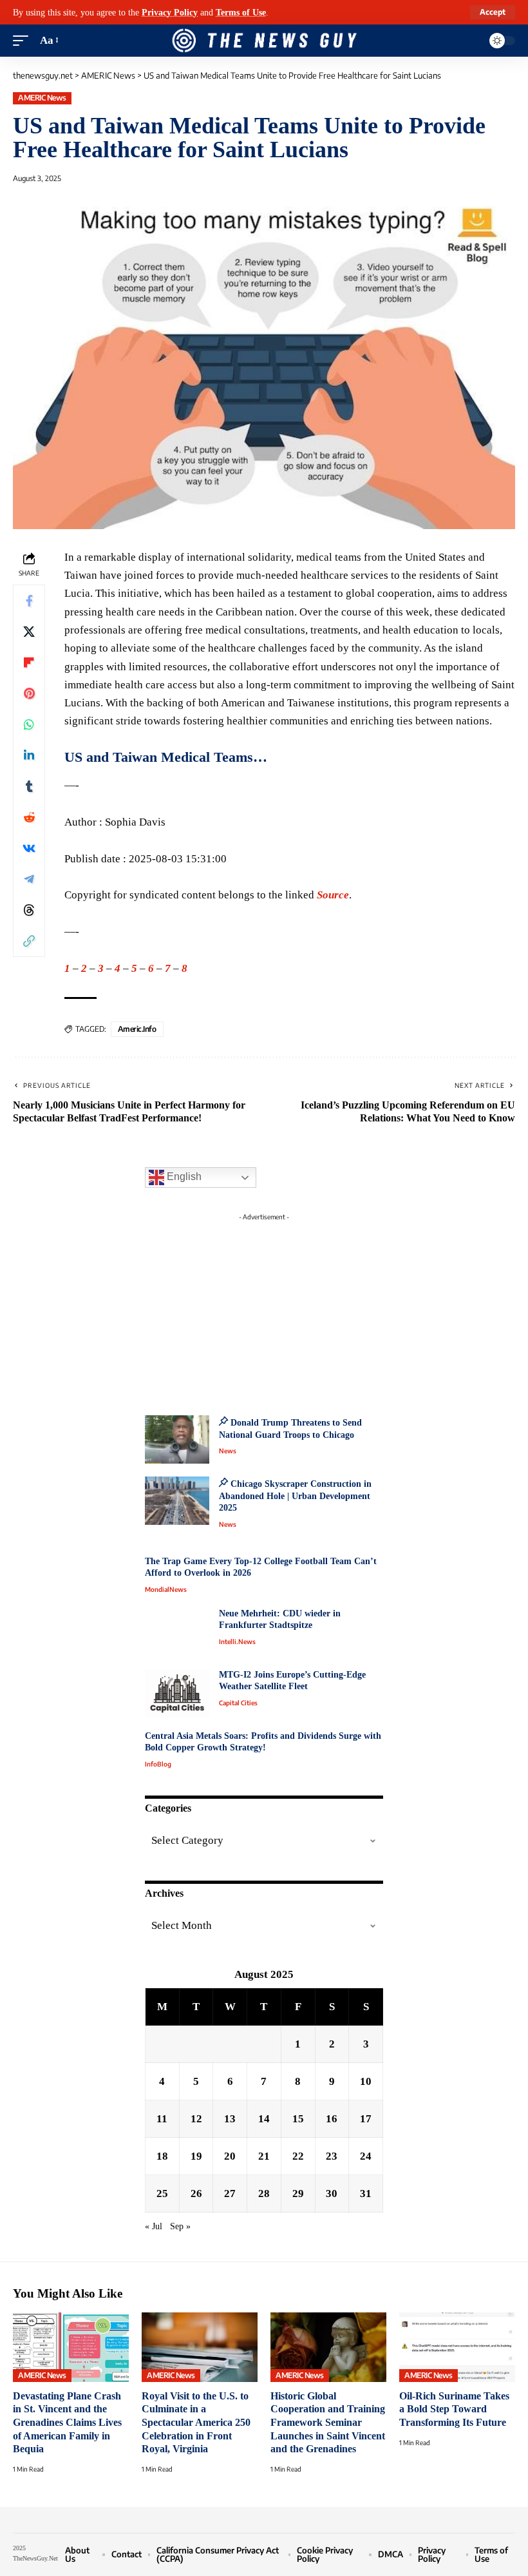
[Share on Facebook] (29, 601)
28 (264, 2193)
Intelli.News (237, 1641)
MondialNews (166, 1589)
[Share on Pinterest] (29, 693)
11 (162, 2119)
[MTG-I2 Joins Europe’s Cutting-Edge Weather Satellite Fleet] (177, 1693)
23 (332, 2156)
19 (196, 2156)
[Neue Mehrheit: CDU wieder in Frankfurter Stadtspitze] (177, 1632)
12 (196, 2119)
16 (332, 2119)
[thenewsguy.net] (264, 41)
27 (230, 2193)
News (228, 1451)
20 (230, 2156)
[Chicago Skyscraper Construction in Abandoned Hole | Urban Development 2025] (177, 1501)
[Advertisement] (264, 1307)
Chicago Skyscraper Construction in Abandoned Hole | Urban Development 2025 (295, 1496)
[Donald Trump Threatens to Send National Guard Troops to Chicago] (177, 1439)
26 (196, 2193)
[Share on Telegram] (29, 879)
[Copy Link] (29, 941)
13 (230, 2119)
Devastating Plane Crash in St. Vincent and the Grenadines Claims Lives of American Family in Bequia (67, 2423)
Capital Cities (238, 1703)
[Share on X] (29, 632)
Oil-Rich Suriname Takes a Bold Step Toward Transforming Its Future (454, 2409)
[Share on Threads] (29, 910)
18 (162, 2156)
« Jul (154, 2226)
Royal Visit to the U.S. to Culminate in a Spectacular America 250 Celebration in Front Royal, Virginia (196, 2423)
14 (264, 2119)
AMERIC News (42, 98)
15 (298, 2119)
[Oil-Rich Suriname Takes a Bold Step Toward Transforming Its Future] (457, 2347)
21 (264, 2156)
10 (366, 2081)
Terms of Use (241, 12)
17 (366, 2119)
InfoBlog (158, 1764)
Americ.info (137, 1029)
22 (298, 2156)
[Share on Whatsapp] (29, 724)
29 (298, 2193)
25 (162, 2193)
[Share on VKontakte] (29, 848)
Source (333, 895)
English (183, 1177)
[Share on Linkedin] (29, 755)
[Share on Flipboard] (29, 663)
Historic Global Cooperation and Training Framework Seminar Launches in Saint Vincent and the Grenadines (328, 2423)
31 (366, 2193)
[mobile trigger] (24, 41)
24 (366, 2156)
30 (332, 2193)
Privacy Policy (170, 12)
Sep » (180, 2226)
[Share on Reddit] (29, 817)
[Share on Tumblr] (29, 786)
